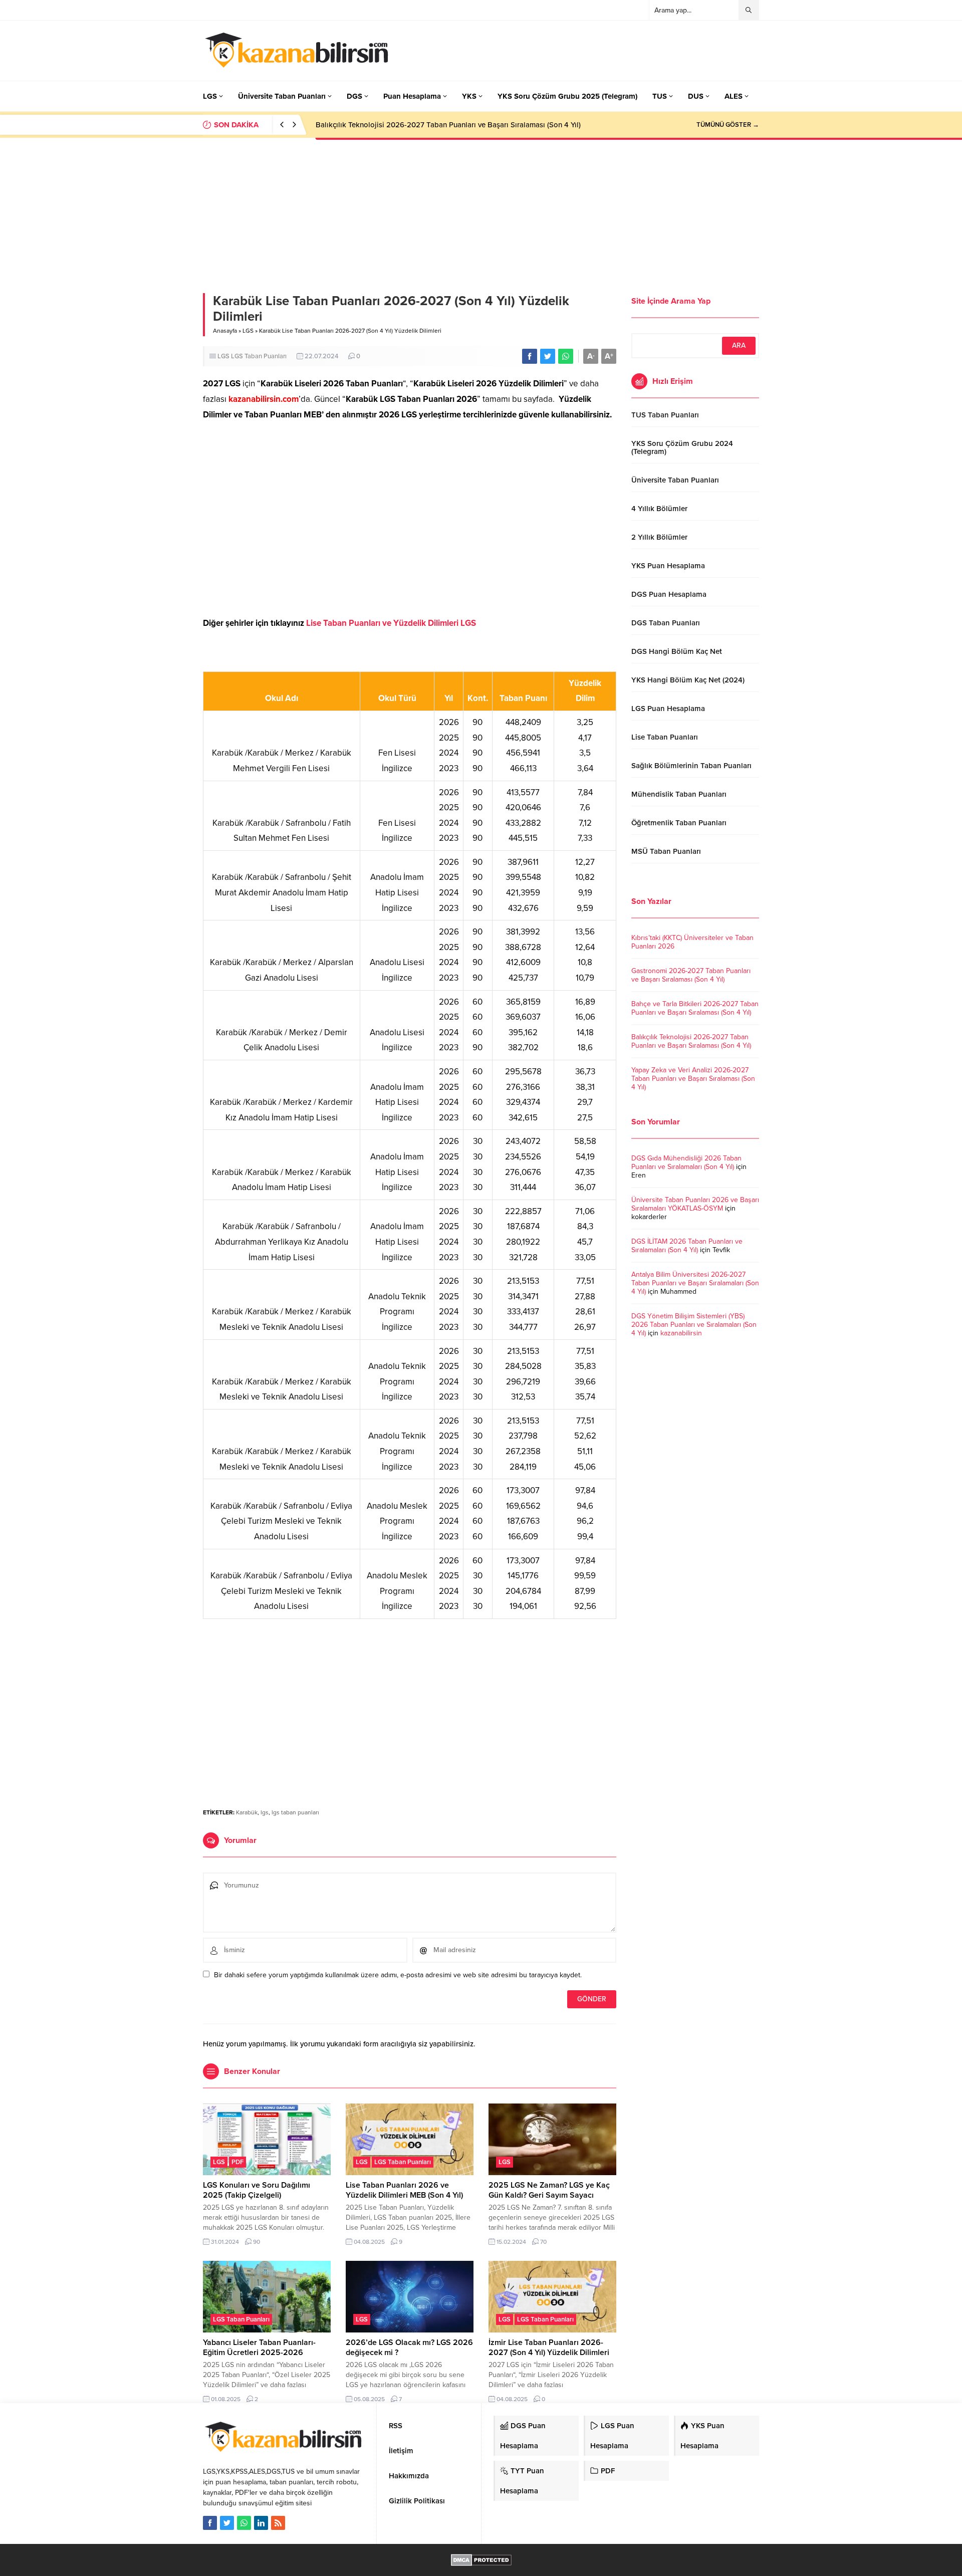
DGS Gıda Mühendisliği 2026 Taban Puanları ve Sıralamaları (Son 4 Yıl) (686, 1162)
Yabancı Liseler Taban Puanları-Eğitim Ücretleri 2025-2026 (259, 2348)
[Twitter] (227, 2523)
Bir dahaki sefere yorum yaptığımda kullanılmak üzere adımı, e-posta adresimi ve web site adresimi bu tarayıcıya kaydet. (398, 1975)
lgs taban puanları (295, 1812)
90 (257, 2242)
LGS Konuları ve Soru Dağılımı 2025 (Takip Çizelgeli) (257, 2190)
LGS (248, 331)
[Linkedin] (261, 2523)
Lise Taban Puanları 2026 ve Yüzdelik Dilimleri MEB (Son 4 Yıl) (404, 2190)
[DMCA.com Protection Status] (481, 2561)
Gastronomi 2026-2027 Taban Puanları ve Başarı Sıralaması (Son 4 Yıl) (691, 975)
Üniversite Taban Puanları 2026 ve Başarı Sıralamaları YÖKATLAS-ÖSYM (695, 1204)
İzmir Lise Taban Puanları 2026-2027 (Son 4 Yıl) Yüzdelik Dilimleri (549, 2348)
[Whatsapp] (244, 2523)
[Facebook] (210, 2523)
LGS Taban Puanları (259, 356)
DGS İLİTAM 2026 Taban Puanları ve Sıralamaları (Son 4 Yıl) (687, 1246)
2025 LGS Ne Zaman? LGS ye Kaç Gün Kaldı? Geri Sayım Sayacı (549, 2190)
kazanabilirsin (681, 1333)
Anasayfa (225, 331)
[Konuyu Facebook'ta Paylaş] (530, 356)
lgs (265, 1812)
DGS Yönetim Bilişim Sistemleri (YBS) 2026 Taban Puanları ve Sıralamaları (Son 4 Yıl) (694, 1325)
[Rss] (278, 2523)
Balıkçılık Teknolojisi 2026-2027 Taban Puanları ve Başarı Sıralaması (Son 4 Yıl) (448, 125)
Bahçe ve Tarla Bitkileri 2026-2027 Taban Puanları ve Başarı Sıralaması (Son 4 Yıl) (695, 1008)
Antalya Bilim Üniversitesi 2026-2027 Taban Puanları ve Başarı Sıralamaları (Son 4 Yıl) (695, 1283)
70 (543, 2242)
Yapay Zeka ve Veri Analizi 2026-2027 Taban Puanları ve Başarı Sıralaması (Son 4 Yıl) (693, 1079)
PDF (237, 2162)
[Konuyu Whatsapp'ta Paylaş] (566, 356)
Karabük (247, 1812)
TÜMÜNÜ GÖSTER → (728, 125)
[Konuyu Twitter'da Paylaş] (548, 356)
